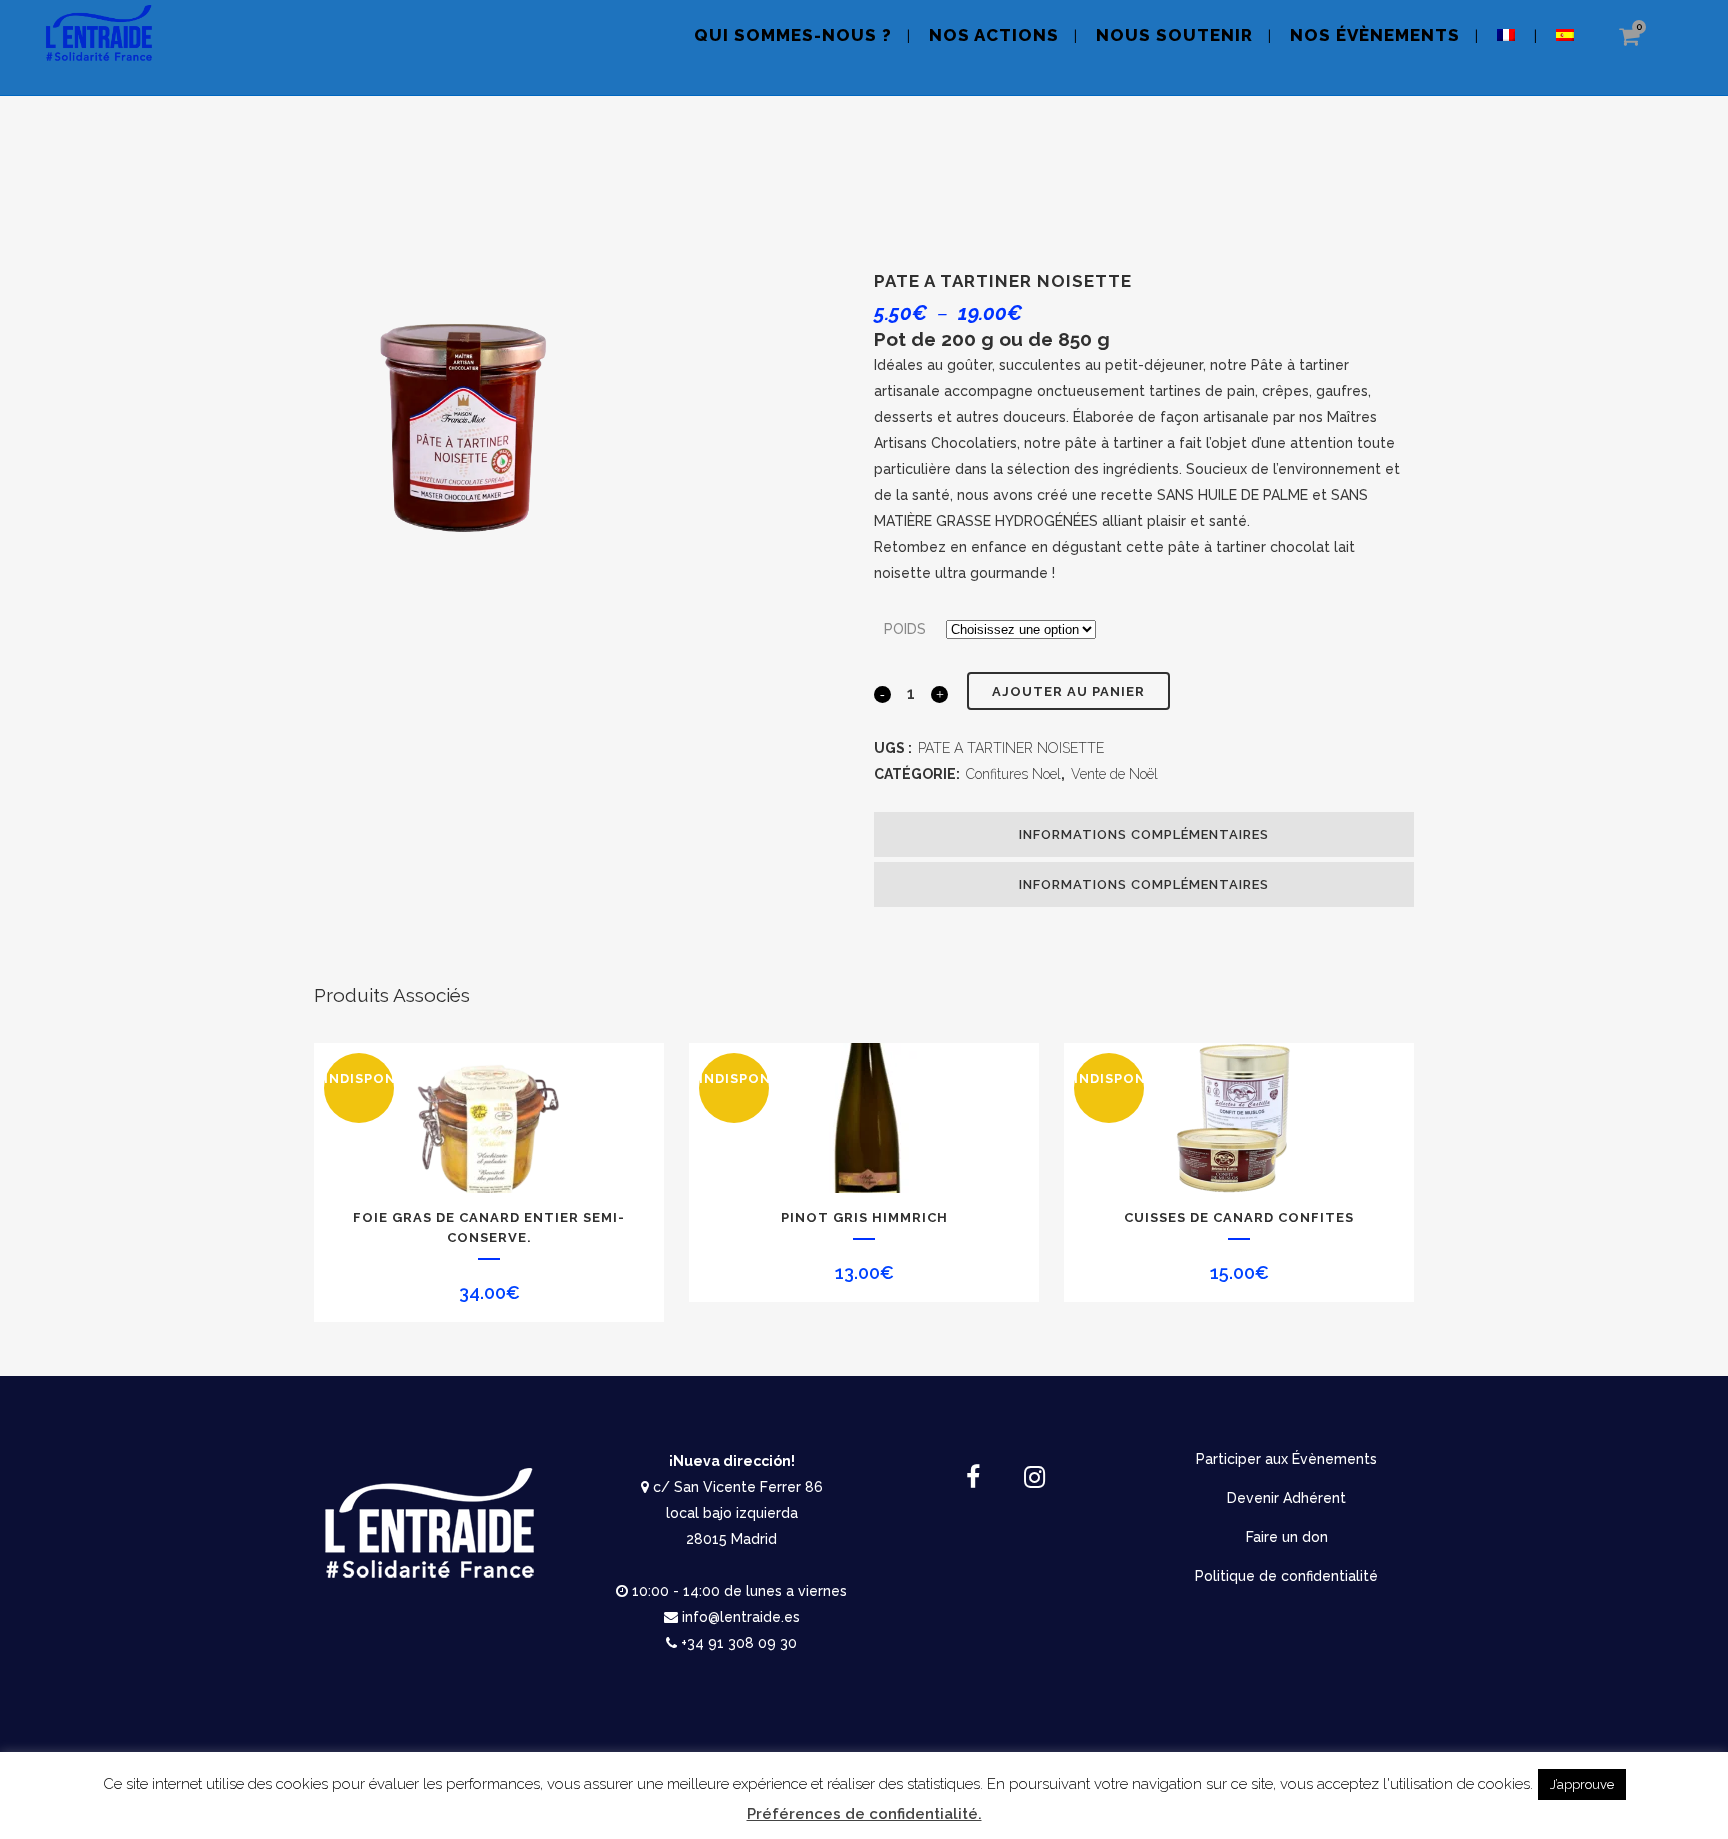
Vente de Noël (1114, 774)
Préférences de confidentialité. (864, 1814)
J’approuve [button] (1582, 1784)
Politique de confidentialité (1286, 1576)
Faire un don (1287, 1537)
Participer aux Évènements (1286, 1459)
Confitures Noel (1013, 774)
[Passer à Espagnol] (1567, 47)
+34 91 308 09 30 (739, 1643)
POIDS (905, 629)
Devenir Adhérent (1286, 1498)
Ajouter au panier (1068, 691)
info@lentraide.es (741, 1617)
